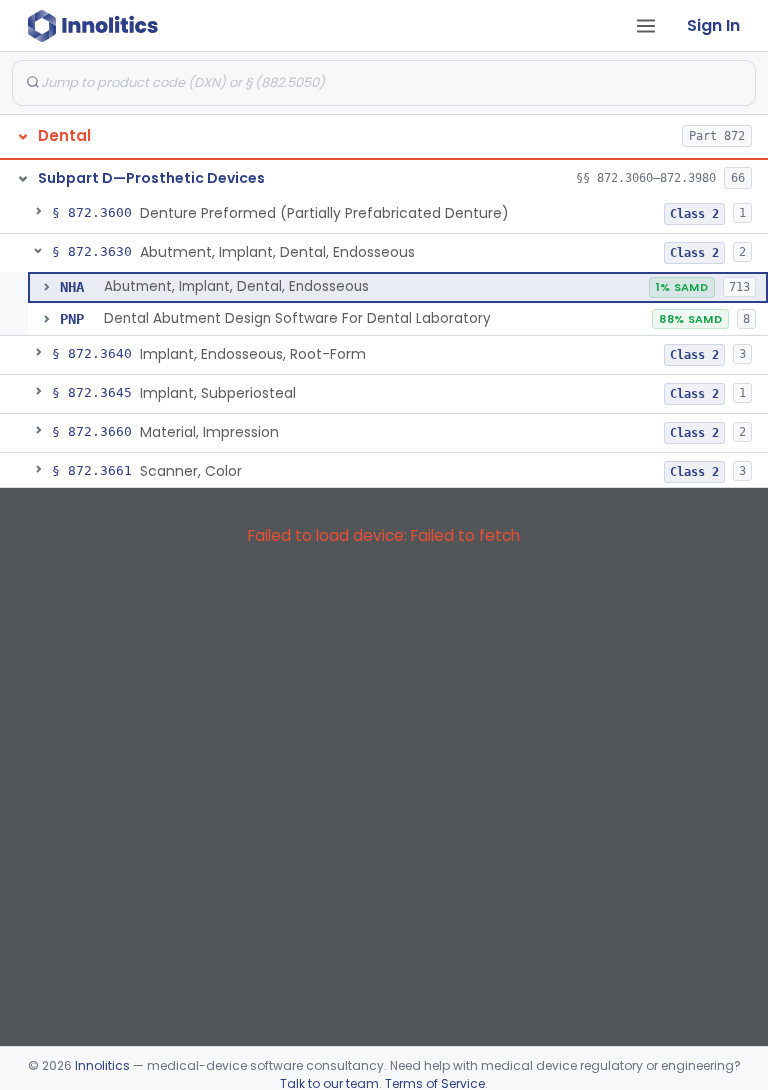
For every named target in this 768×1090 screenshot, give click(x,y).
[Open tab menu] (646, 26)
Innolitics (102, 1065)
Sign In (713, 25)
